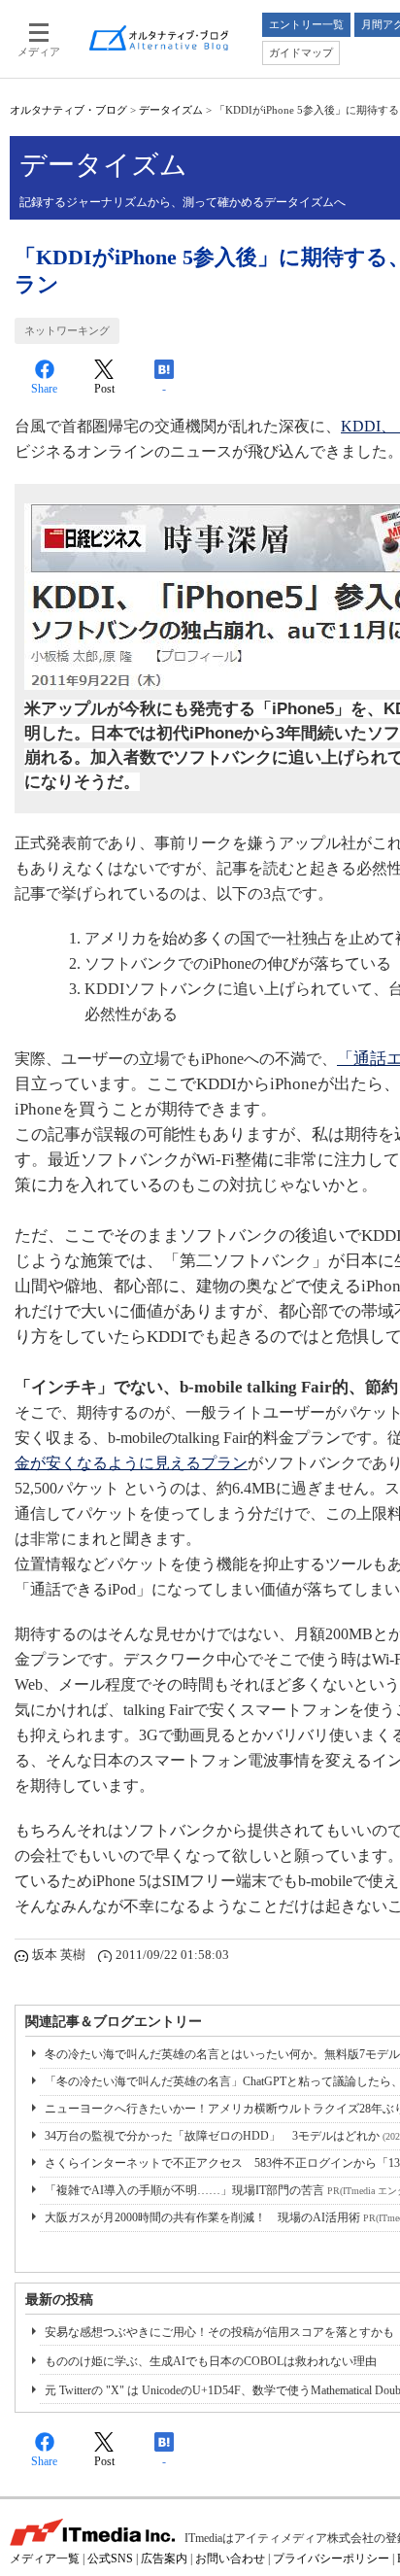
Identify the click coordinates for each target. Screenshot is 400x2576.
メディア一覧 (45, 2559)
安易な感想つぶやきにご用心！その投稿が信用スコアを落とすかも (219, 2332)
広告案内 (164, 2559)
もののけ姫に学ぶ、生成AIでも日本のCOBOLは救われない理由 (211, 2361)
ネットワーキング (67, 330)
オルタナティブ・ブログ (68, 110)
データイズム (171, 110)
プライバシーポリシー (331, 2559)
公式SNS (110, 2559)
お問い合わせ (230, 2559)
